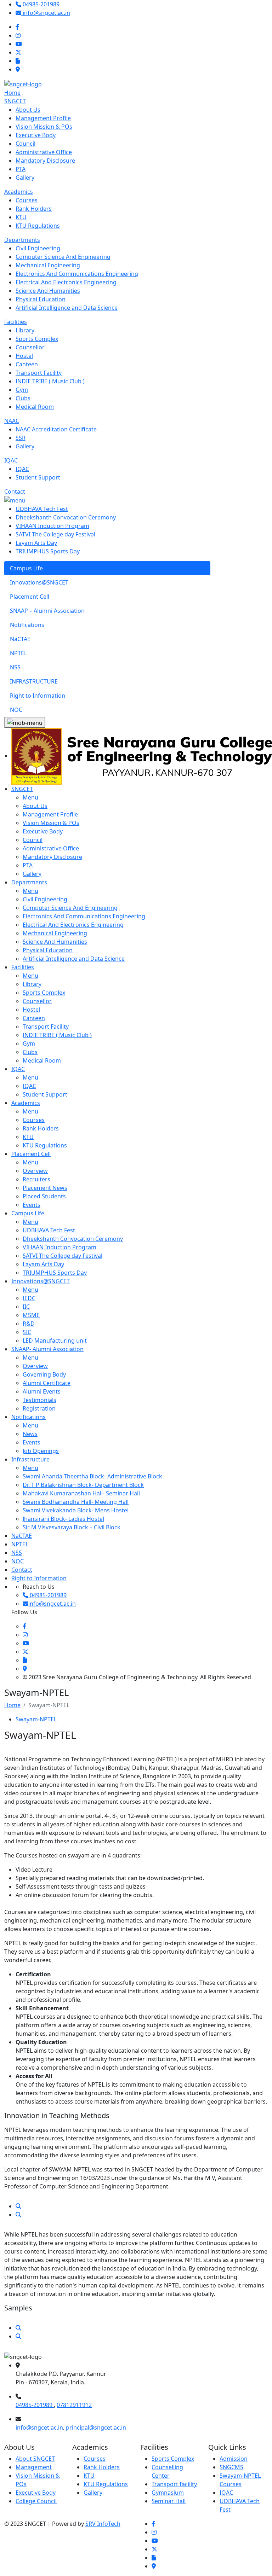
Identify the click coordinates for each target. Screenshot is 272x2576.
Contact (15, 492)
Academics (19, 192)
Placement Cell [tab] (30, 597)
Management (34, 2467)
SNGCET (15, 101)
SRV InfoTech (103, 2524)
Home (12, 93)
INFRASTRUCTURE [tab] (34, 681)
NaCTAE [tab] (20, 639)
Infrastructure (30, 1459)
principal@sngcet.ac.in (96, 2427)
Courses (95, 2459)
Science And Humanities (55, 942)
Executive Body (36, 2493)
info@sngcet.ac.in (39, 2427)
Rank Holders (102, 2467)
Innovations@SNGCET (41, 1281)
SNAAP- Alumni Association (47, 1349)
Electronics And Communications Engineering (84, 916)
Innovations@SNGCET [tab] (39, 582)
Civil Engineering (45, 899)
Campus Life (28, 1213)
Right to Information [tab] (38, 696)
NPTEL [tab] (18, 653)
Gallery (93, 2493)
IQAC (11, 460)
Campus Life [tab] (26, 568)
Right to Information (39, 1578)
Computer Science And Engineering (70, 908)
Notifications (29, 1417)
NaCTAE (22, 1536)
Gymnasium (168, 2493)
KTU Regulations (106, 2484)
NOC (18, 1561)
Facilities (16, 322)
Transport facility (174, 2484)
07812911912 (74, 2405)
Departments (22, 240)
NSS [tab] (15, 667)
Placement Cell (31, 1154)
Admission (234, 2459)
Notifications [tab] (27, 625)
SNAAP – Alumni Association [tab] (47, 611)
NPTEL (20, 1544)
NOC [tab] (16, 710)
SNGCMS (231, 2467)
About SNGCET (35, 2459)
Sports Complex (173, 2459)
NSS (17, 1553)
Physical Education (48, 950)
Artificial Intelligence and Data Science (74, 959)
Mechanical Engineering (55, 933)
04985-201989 (35, 2405)
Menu (30, 797)
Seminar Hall (169, 2501)
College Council (36, 2501)
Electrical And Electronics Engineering (73, 925)
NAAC (12, 421)
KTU (89, 2476)
